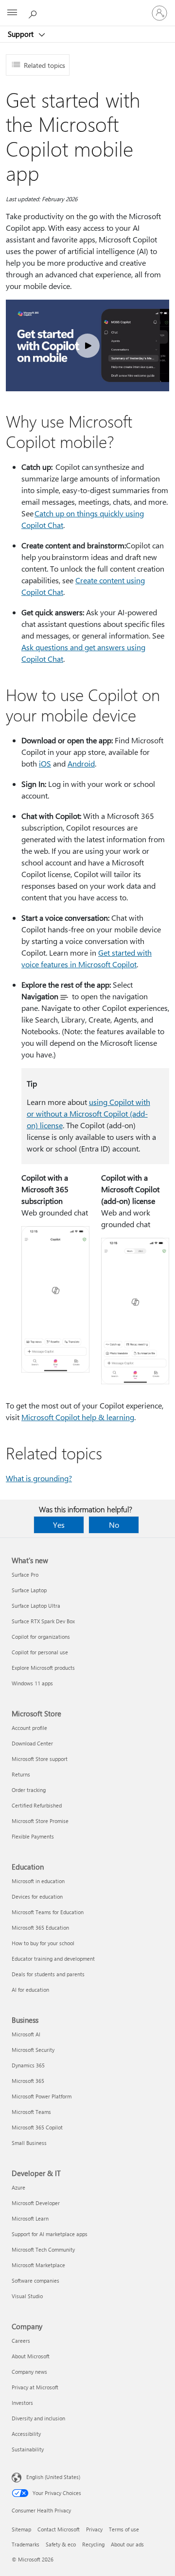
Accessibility (26, 2434)
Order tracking (29, 1790)
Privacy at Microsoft (35, 2387)
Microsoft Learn (30, 2218)
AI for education (30, 1990)
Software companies (35, 2280)
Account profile (29, 1728)
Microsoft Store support (40, 1759)
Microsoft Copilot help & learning (78, 1417)
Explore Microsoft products (43, 1668)
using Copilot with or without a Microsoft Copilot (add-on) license (88, 1113)
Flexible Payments (33, 1836)
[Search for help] (34, 13)
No (114, 1525)
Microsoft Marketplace (38, 2265)
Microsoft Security (33, 2050)
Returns (21, 1774)
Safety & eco (61, 2544)
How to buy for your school (43, 1943)
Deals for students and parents (48, 1974)
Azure (18, 2187)
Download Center (32, 1743)
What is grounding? (39, 1478)
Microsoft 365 (28, 2081)
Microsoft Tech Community (43, 2249)
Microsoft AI (26, 2034)
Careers (21, 2341)
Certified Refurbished (37, 1805)
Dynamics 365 (28, 2065)
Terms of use (124, 2529)
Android (81, 763)
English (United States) (53, 2477)
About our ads (127, 2544)
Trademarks (26, 2544)
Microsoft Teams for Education (48, 1912)
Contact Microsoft (59, 2529)
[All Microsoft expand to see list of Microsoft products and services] (12, 13)
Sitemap (21, 2529)
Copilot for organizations (41, 1637)
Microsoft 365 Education (40, 1928)
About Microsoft (31, 2356)
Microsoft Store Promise (40, 1821)
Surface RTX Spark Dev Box (43, 1621)
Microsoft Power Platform (42, 2096)
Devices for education (37, 1896)
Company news (29, 2372)
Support (22, 34)
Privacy (94, 2529)
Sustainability (28, 2449)
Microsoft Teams (31, 2112)
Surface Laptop (29, 1590)
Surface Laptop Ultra (36, 1606)
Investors (22, 2403)
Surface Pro (25, 1575)
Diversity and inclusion (38, 2418)
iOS (45, 763)
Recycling (93, 2544)
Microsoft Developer (36, 2203)
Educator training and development (53, 1959)
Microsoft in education (38, 1881)
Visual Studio (27, 2296)
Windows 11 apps (32, 1683)
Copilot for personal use (40, 1652)
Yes (59, 1525)
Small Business (29, 2143)
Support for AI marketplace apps (50, 2234)
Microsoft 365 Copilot (37, 2127)
